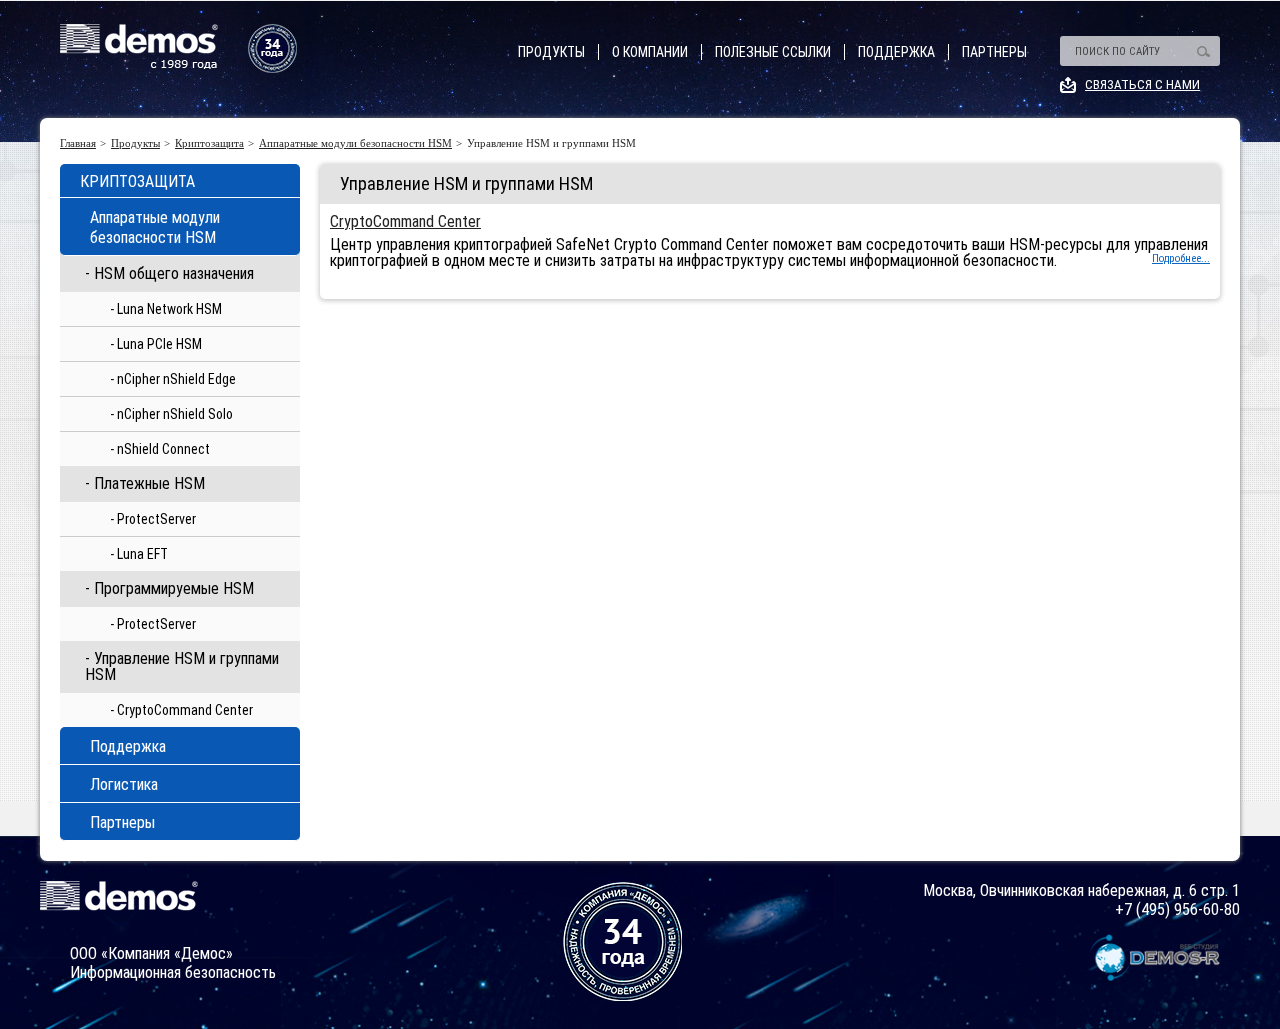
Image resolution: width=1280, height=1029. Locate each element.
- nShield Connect (160, 449)
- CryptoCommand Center (181, 710)
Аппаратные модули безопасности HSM (355, 143)
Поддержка (896, 52)
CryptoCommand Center (405, 222)
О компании (650, 52)
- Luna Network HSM (166, 309)
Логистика (124, 784)
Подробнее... (1181, 258)
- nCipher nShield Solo (171, 414)
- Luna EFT (139, 554)
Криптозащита (209, 143)
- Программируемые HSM (169, 588)
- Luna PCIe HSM (156, 344)
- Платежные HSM (145, 483)
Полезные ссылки (773, 52)
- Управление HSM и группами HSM (182, 666)
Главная (78, 143)
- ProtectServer (153, 519)
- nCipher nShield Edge (173, 379)
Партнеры (994, 52)
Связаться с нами (1142, 84)
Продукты (551, 52)
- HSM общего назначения (169, 273)
